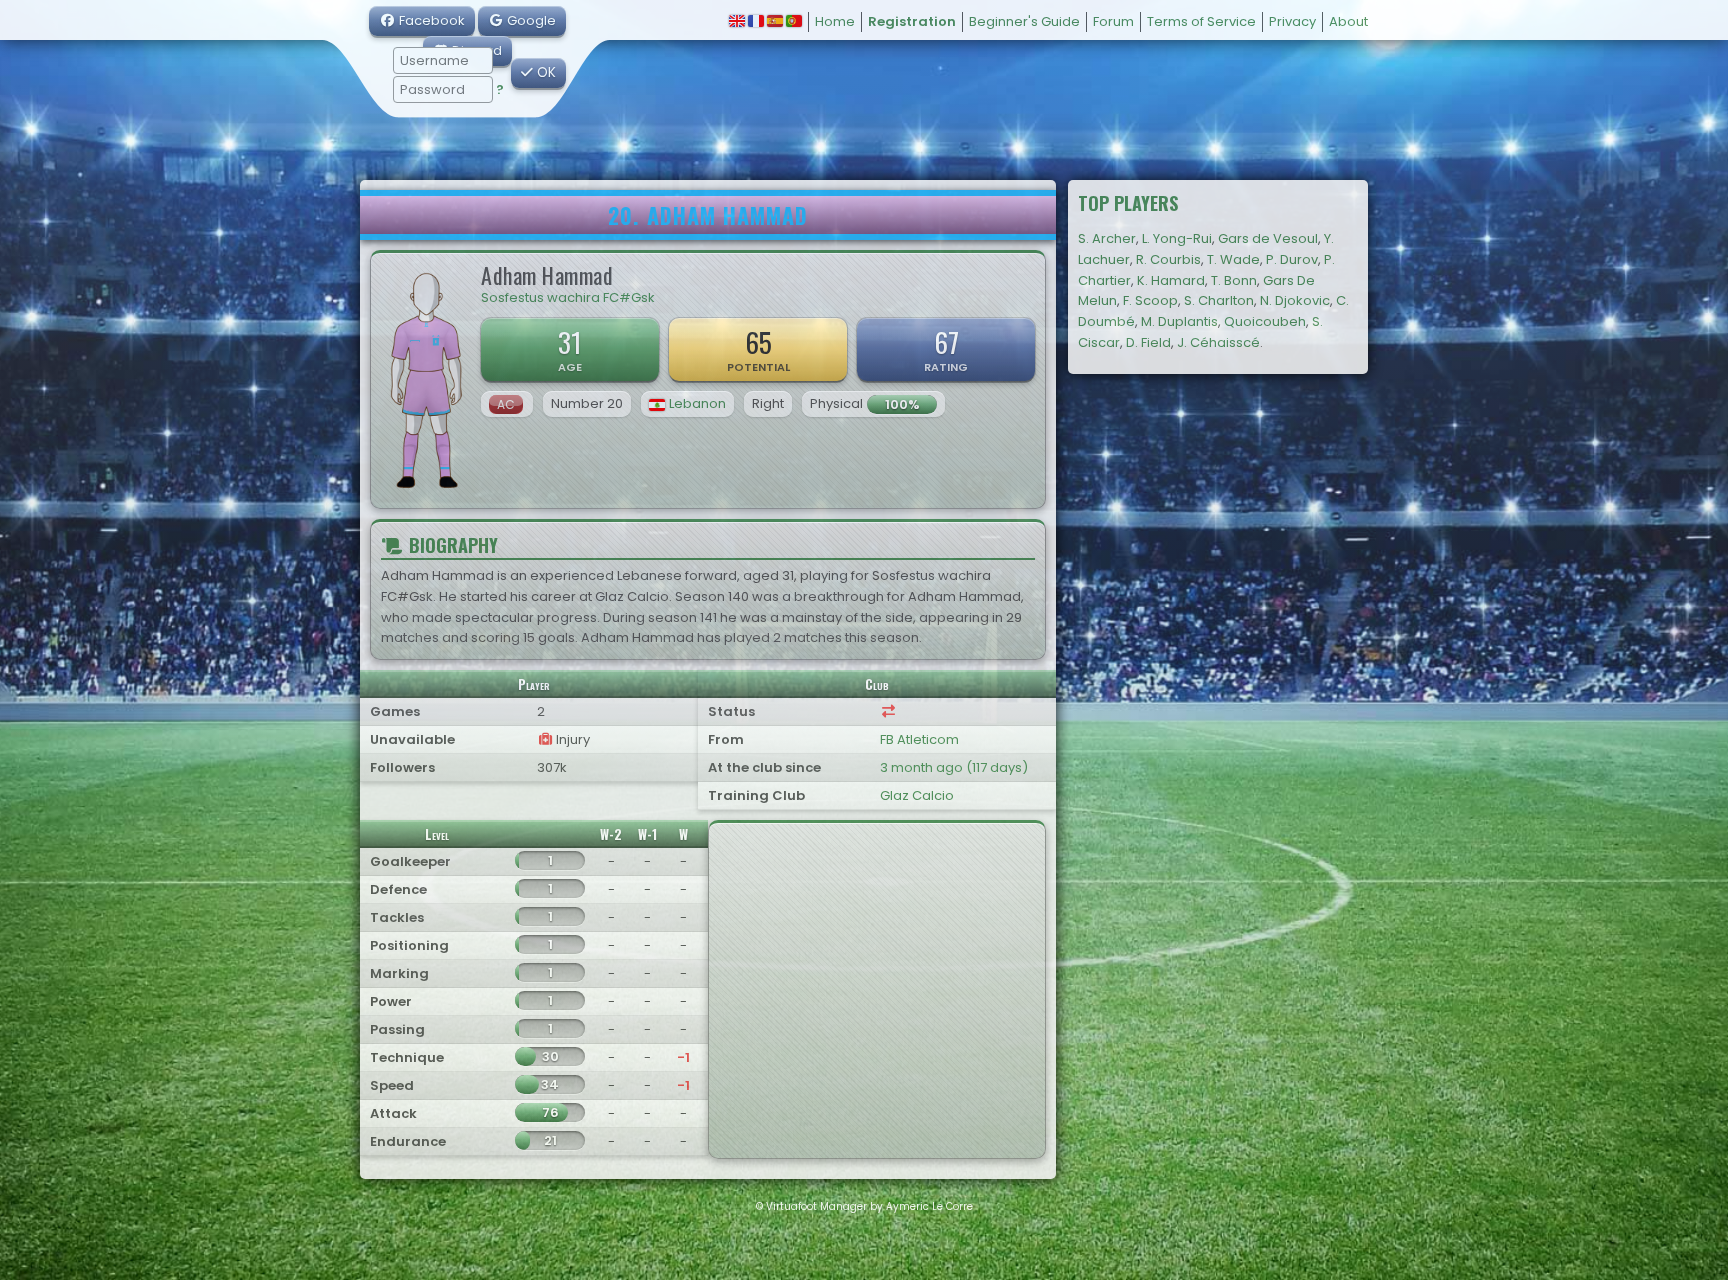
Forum (1113, 21)
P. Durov (1292, 259)
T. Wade (1233, 259)
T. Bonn (1234, 280)
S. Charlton (1219, 300)
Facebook (430, 20)
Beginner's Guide (1024, 21)
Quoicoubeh (1265, 321)
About (1348, 21)
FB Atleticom (919, 739)
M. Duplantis (1179, 321)
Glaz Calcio (917, 795)
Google (530, 20)
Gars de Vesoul (1268, 238)
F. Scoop (1150, 300)
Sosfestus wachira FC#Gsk (568, 297)
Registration (912, 21)
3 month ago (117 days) (954, 767)
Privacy (1292, 21)
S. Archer (1107, 238)
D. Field (1148, 342)
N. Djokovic (1295, 300)
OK (544, 72)
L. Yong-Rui (1177, 238)
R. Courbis (1168, 259)
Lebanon (697, 403)
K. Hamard (1171, 280)
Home (835, 21)
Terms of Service (1201, 21)
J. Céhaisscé (1218, 342)
